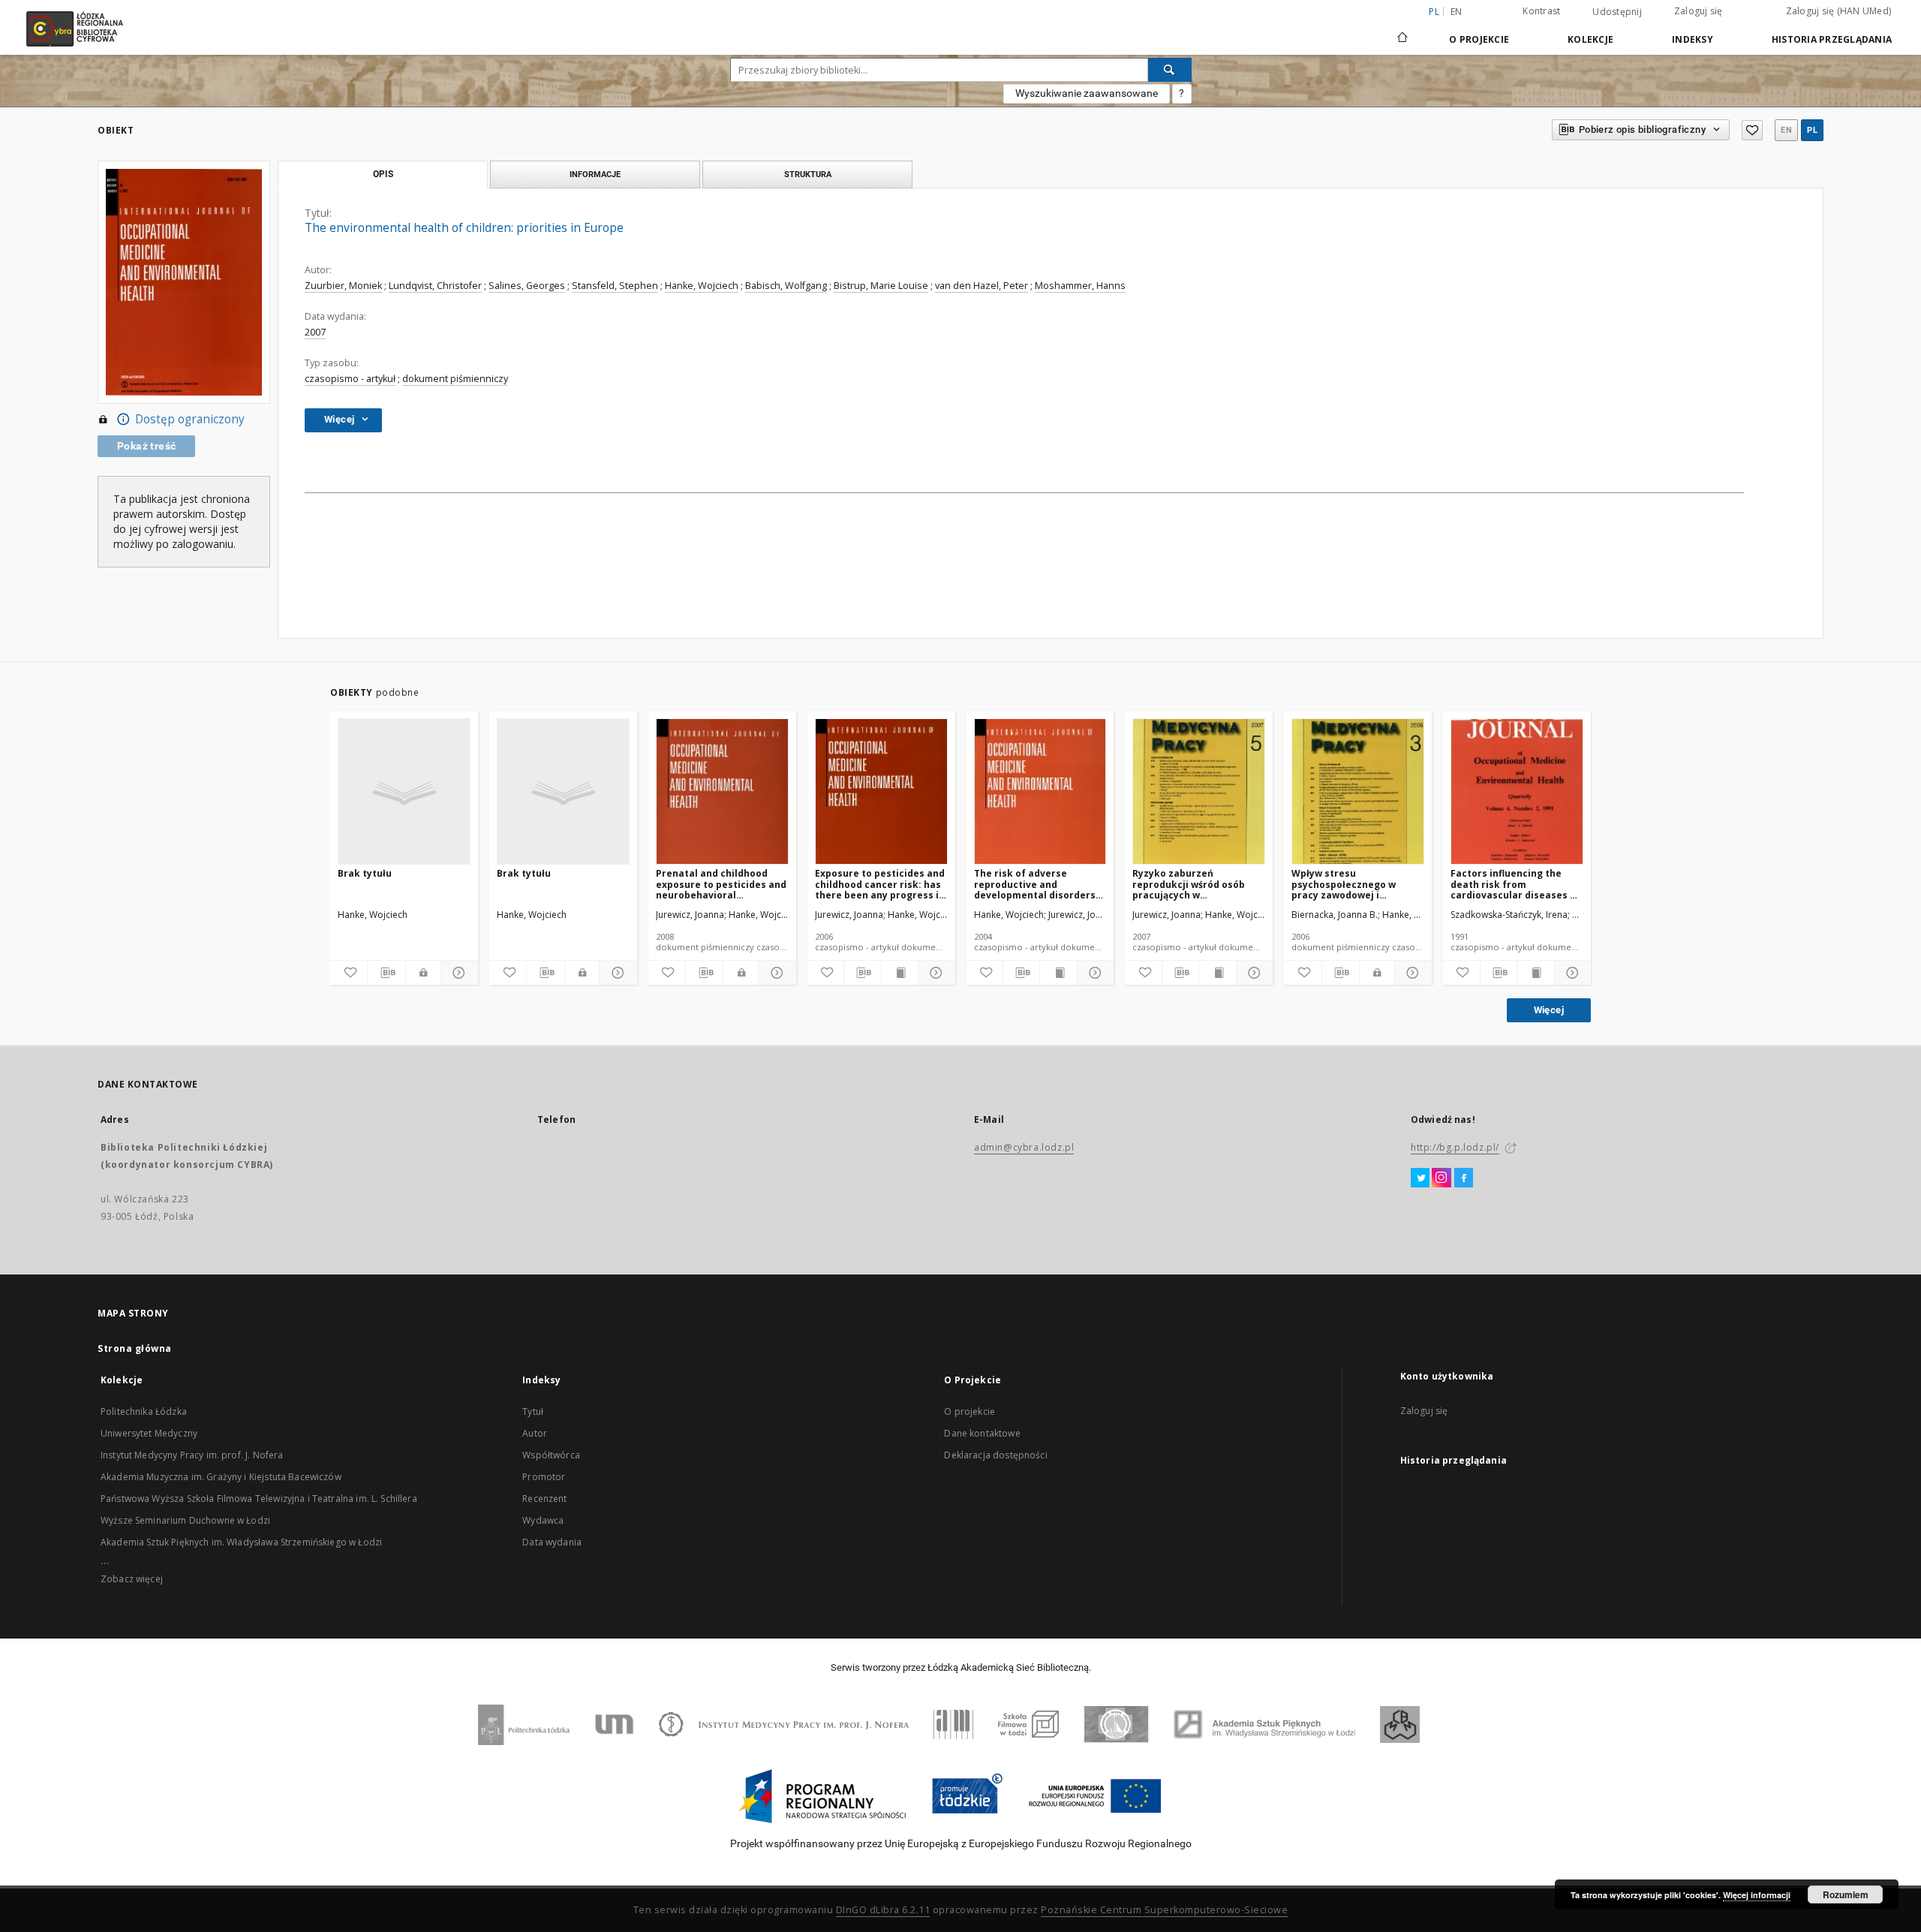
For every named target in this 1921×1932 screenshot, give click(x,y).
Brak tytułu (365, 873)
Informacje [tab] (595, 174)
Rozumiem (1846, 1894)
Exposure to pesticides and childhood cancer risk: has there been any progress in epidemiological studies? (880, 884)
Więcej (1549, 1010)
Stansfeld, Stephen (615, 286)
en (1457, 12)
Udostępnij (1617, 12)
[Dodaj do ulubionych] (1752, 130)
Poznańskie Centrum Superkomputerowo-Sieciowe (1164, 1910)
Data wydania (552, 1542)
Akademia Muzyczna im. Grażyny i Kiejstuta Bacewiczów (221, 1477)
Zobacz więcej (132, 1579)
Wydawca (543, 1520)
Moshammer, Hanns (1080, 286)
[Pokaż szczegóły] (457, 973)
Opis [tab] (383, 174)
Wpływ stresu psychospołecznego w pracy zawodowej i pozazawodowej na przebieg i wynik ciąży (1344, 884)
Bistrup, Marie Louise (881, 286)
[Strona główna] (1402, 31)
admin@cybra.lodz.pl (1024, 1147)
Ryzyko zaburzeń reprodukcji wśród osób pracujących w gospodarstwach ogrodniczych (1189, 884)
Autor (535, 1433)
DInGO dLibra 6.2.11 (883, 1910)
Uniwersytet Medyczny (149, 1433)
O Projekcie (1479, 39)
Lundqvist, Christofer (435, 286)
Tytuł (533, 1411)
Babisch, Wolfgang (786, 286)
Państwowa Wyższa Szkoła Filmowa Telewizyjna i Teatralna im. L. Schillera (259, 1499)
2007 (315, 332)
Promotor (544, 1477)
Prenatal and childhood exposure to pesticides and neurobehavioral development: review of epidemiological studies (721, 884)
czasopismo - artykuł (350, 379)
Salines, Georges (527, 286)
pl (1812, 130)
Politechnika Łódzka (144, 1411)
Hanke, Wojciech (702, 286)
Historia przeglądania (1832, 39)
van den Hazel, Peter (982, 286)
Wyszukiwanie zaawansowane (1087, 93)
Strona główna (135, 1348)
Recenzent (544, 1499)
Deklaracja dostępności (995, 1455)
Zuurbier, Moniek (343, 286)
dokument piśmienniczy (455, 379)
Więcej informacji (1757, 1895)
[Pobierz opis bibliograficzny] (386, 973)
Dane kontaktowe (982, 1433)
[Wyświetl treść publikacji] (900, 973)
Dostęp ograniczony (190, 419)
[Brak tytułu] (404, 792)
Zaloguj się (1699, 11)
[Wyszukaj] (1170, 70)
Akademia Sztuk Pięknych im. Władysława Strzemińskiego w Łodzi (241, 1542)
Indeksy (1693, 39)
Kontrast (1541, 11)
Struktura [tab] (808, 174)
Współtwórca (551, 1455)
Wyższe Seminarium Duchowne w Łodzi (185, 1520)
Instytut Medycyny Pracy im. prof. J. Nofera (192, 1455)
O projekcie (970, 1411)
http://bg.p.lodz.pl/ (1455, 1147)
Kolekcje (1590, 39)
